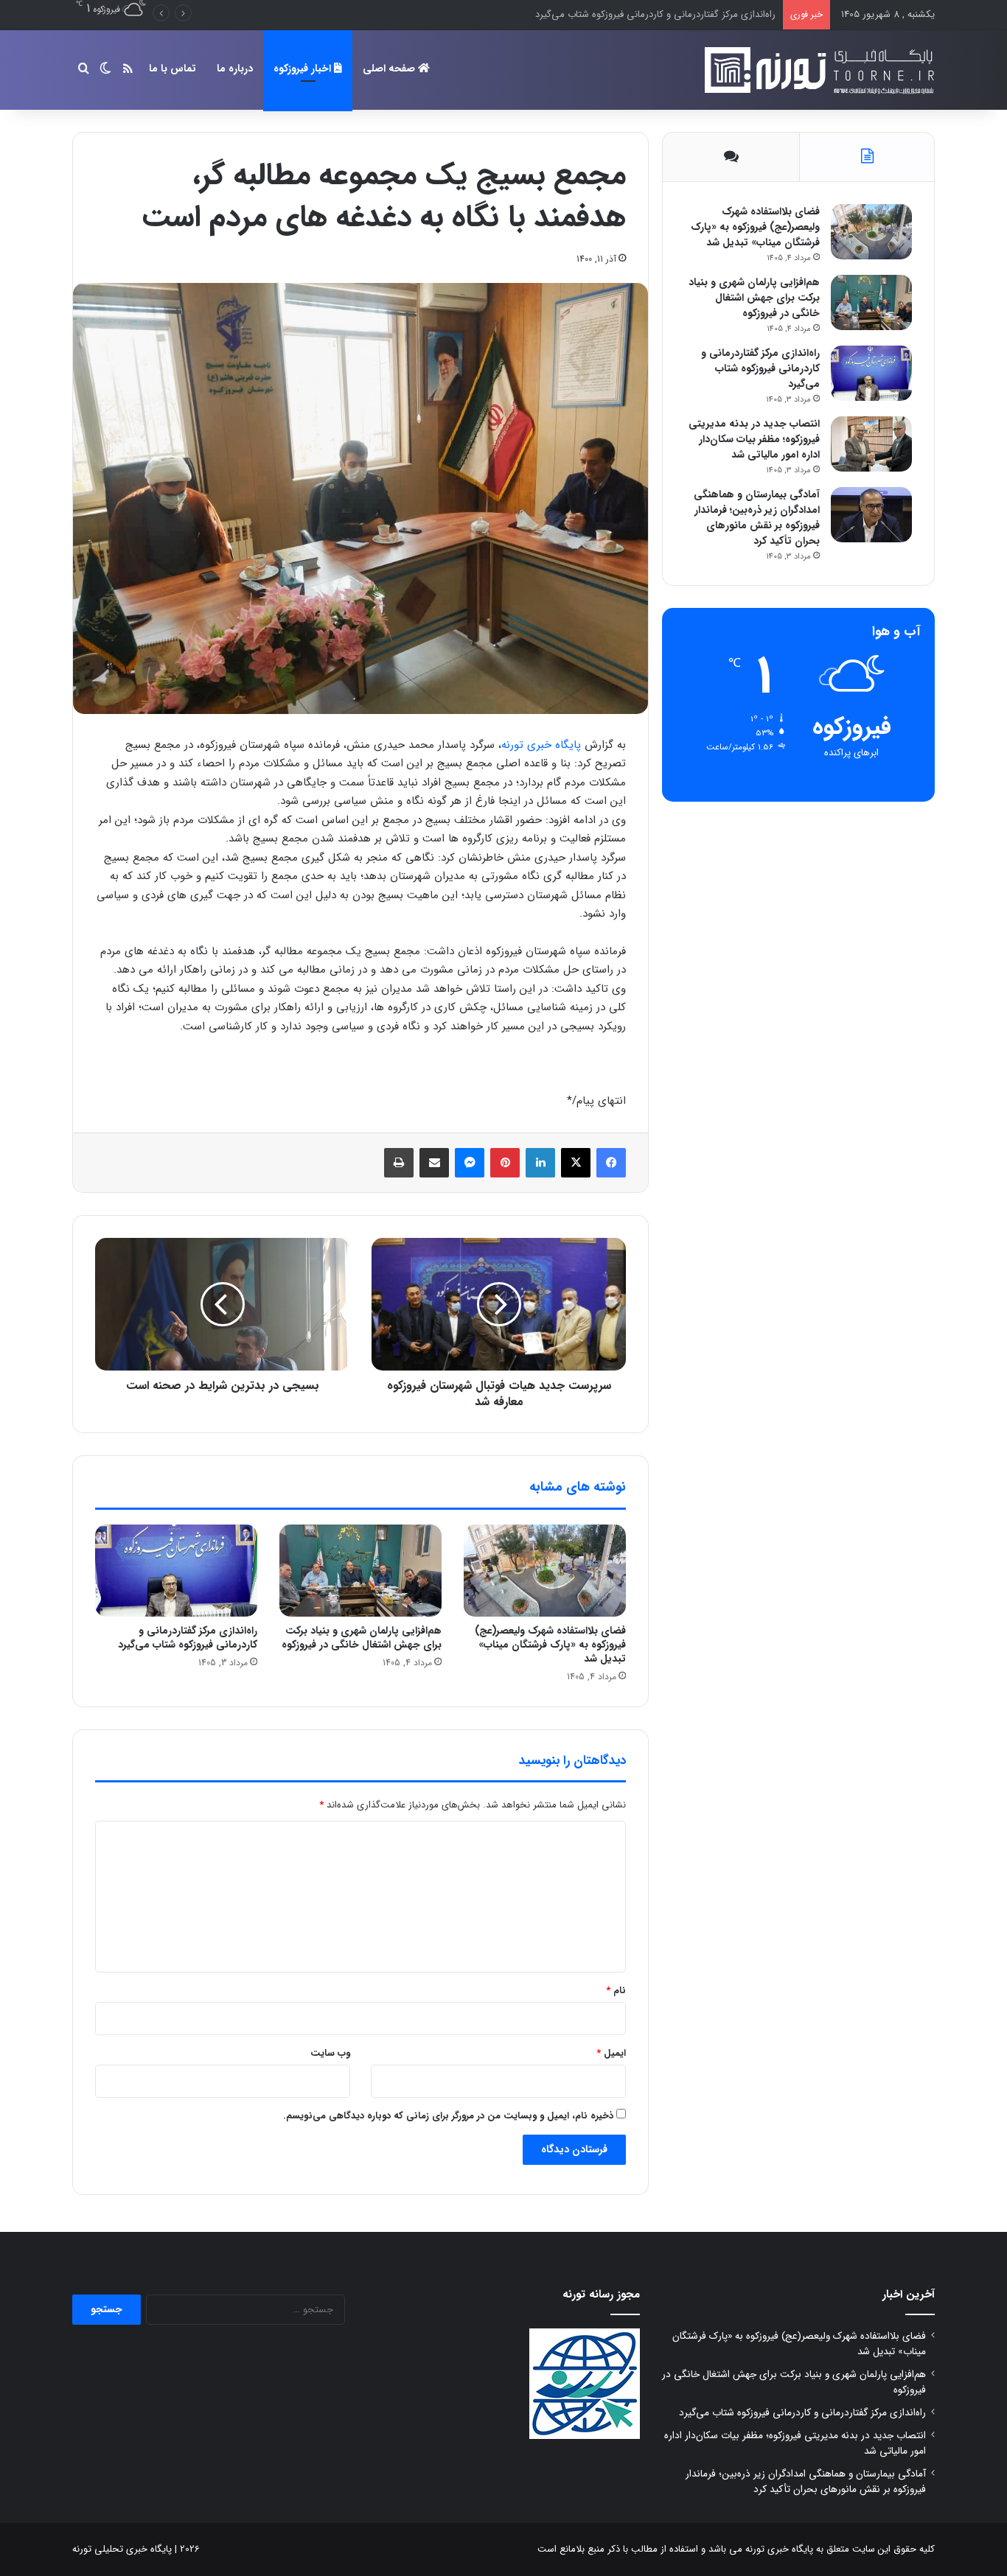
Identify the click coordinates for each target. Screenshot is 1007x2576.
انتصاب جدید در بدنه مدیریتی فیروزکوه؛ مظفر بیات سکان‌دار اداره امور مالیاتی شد (617, 14)
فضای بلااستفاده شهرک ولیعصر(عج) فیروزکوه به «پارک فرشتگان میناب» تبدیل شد (550, 1645)
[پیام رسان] (470, 1163)
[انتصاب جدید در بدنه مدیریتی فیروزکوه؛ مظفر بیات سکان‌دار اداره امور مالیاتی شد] (871, 444)
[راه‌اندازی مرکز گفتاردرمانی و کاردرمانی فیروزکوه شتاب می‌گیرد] (176, 1570)
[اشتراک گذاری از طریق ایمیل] (434, 1163)
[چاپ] (399, 1163)
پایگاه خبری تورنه (541, 745)
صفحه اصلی (390, 69)
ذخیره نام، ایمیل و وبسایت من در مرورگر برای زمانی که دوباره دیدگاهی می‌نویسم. (448, 2116)
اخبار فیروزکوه (304, 69)
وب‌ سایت (330, 2053)
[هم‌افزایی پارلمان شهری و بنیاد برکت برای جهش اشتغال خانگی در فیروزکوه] (360, 1570)
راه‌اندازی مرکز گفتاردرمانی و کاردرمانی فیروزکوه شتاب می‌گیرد (188, 1638)
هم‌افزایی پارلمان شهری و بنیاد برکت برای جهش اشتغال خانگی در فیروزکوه (362, 1638)
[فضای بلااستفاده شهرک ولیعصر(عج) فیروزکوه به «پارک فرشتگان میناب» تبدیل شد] (545, 1570)
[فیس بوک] (611, 1163)
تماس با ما (173, 69)
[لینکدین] (540, 1163)
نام (616, 1991)
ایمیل (611, 2053)
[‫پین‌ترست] (505, 1163)
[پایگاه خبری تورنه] (817, 70)
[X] (576, 1163)
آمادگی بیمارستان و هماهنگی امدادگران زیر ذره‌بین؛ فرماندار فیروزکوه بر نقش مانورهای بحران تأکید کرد (757, 518)
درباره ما (235, 69)
